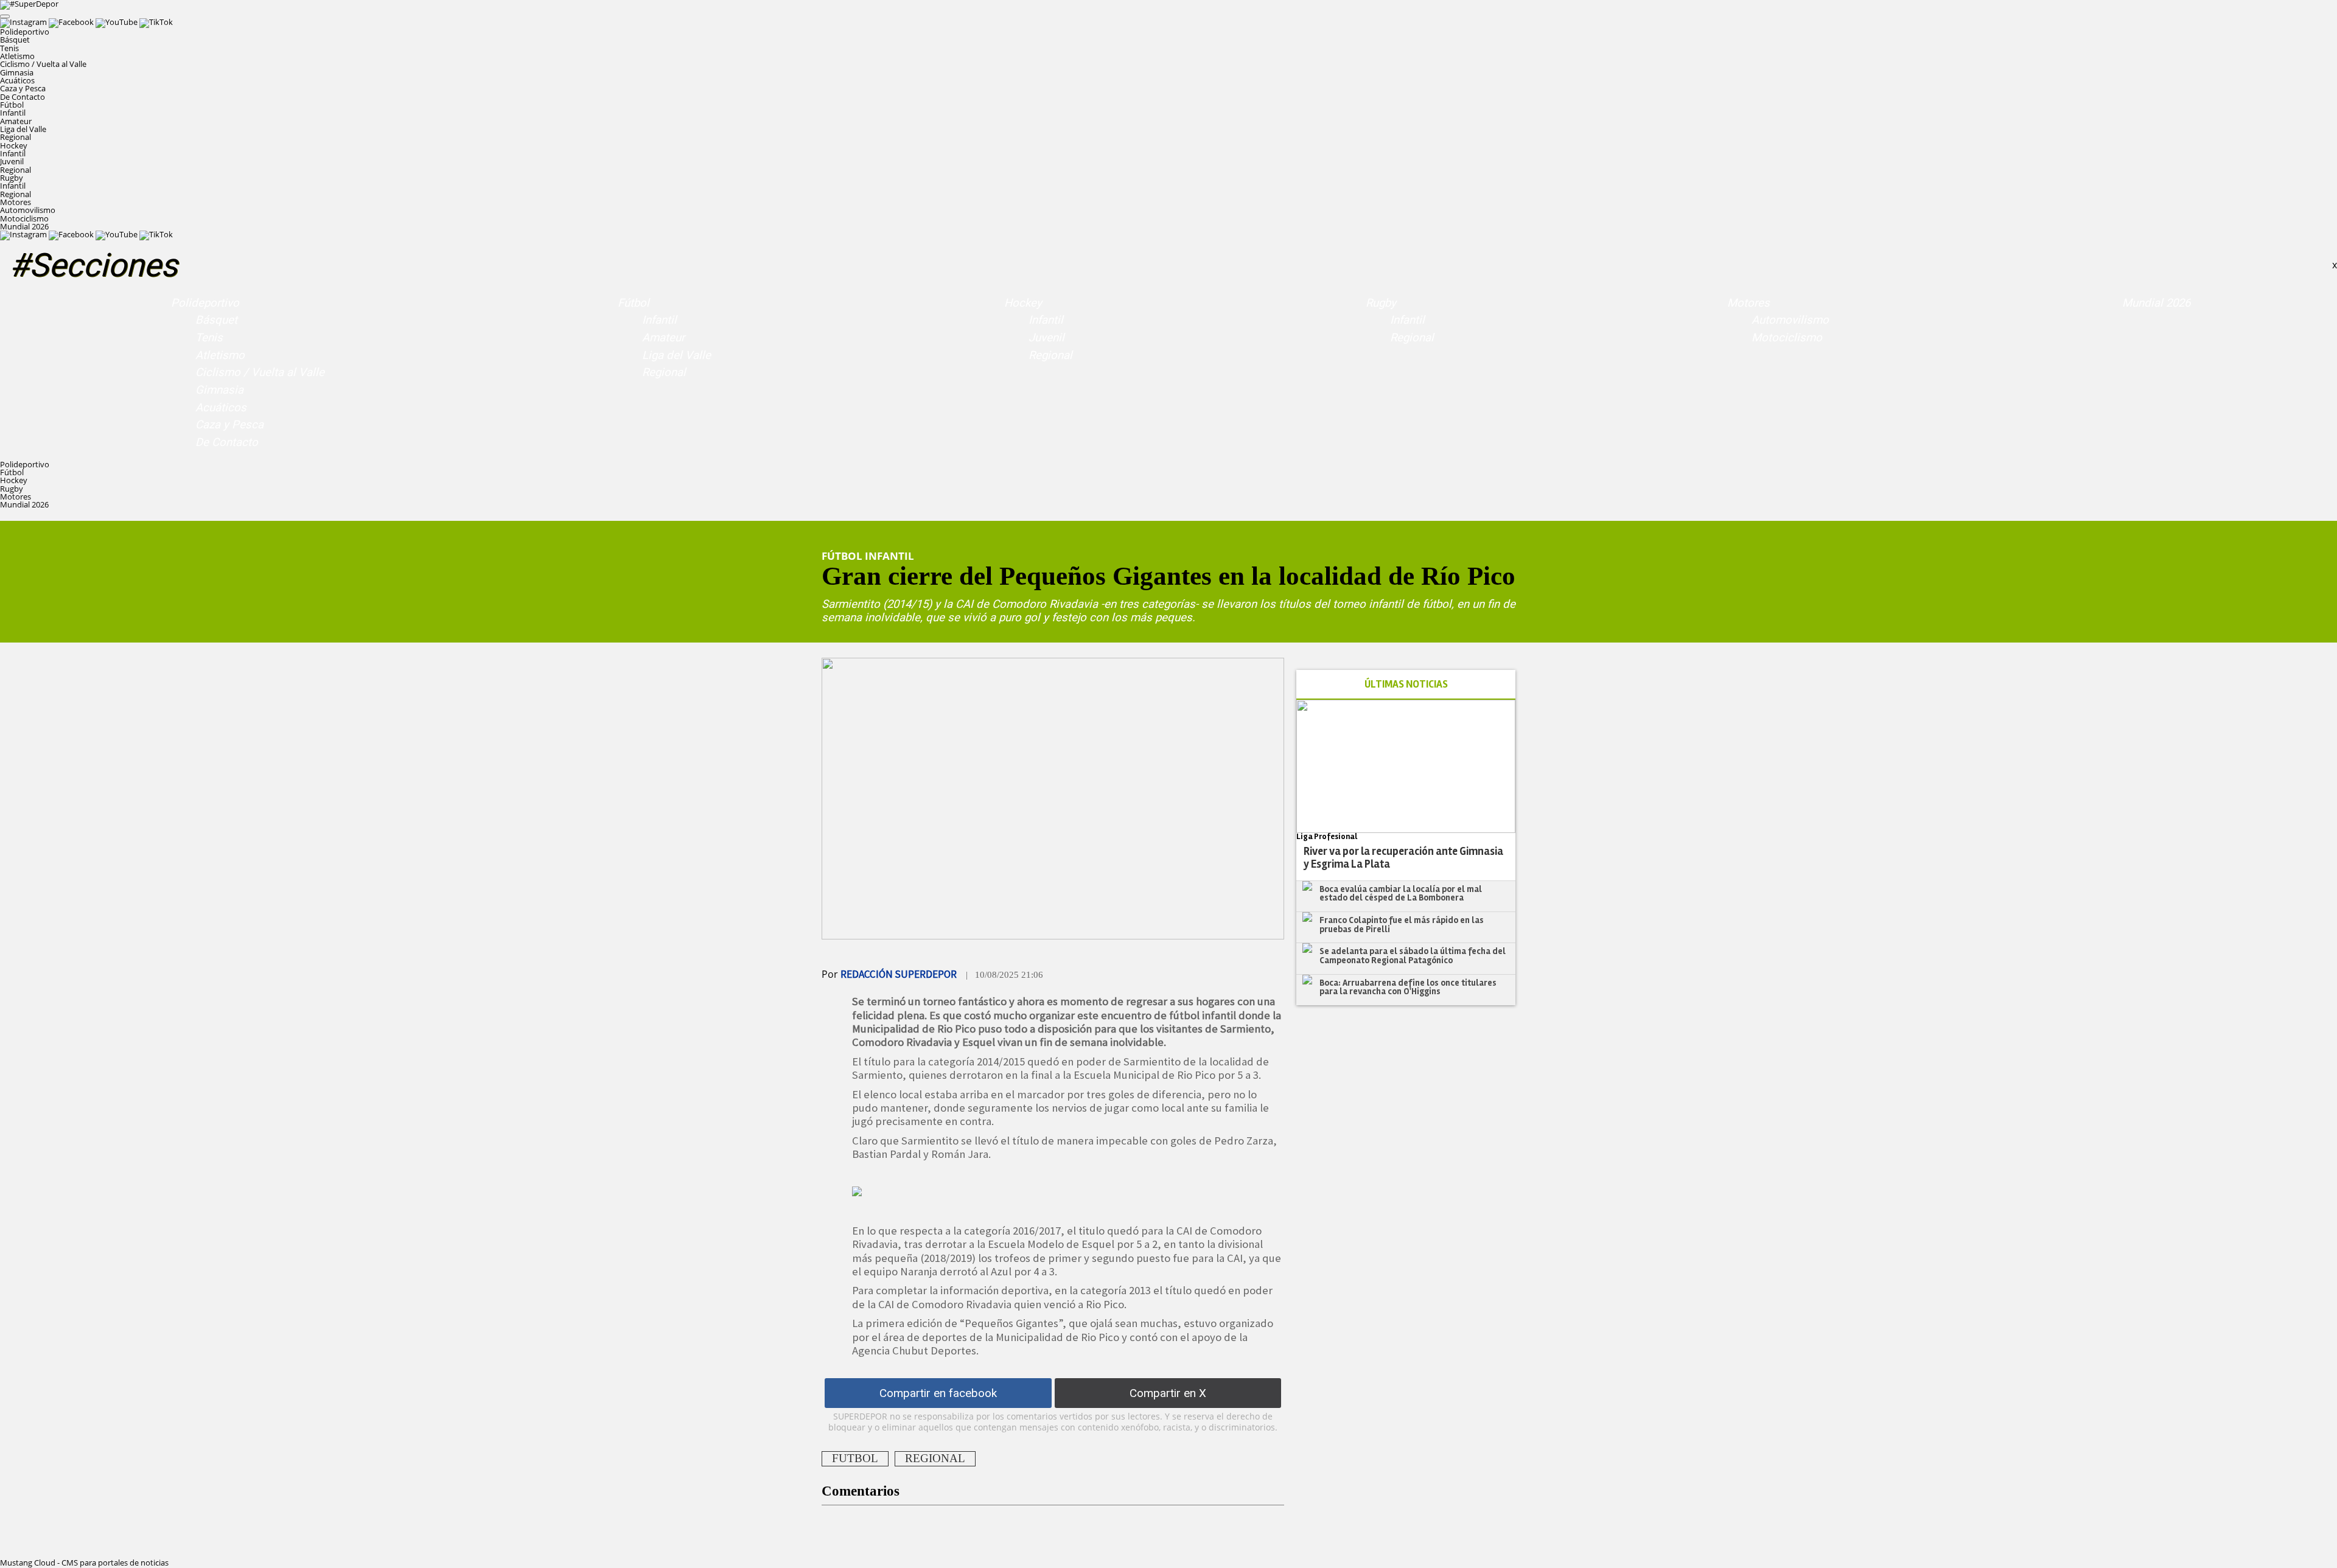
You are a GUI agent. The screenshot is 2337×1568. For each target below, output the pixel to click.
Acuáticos (17, 80)
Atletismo (17, 56)
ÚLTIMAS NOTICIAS (1406, 684)
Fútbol (634, 303)
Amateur (16, 121)
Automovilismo (28, 210)
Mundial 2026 (24, 226)
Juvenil (12, 161)
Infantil (13, 113)
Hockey (1023, 303)
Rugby (1381, 303)
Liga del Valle (23, 129)
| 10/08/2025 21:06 (1004, 975)
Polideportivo (205, 303)
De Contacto (23, 97)
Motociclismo (24, 218)
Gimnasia (17, 72)
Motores (1748, 303)
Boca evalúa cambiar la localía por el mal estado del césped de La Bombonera (1401, 894)
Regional (16, 137)
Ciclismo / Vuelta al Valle (43, 64)
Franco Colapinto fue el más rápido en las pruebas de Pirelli (1402, 925)
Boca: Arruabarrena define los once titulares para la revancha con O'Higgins (1408, 987)
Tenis (9, 48)
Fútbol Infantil (868, 556)
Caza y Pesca (23, 88)
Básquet (15, 40)
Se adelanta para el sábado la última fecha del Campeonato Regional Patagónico (1413, 956)
